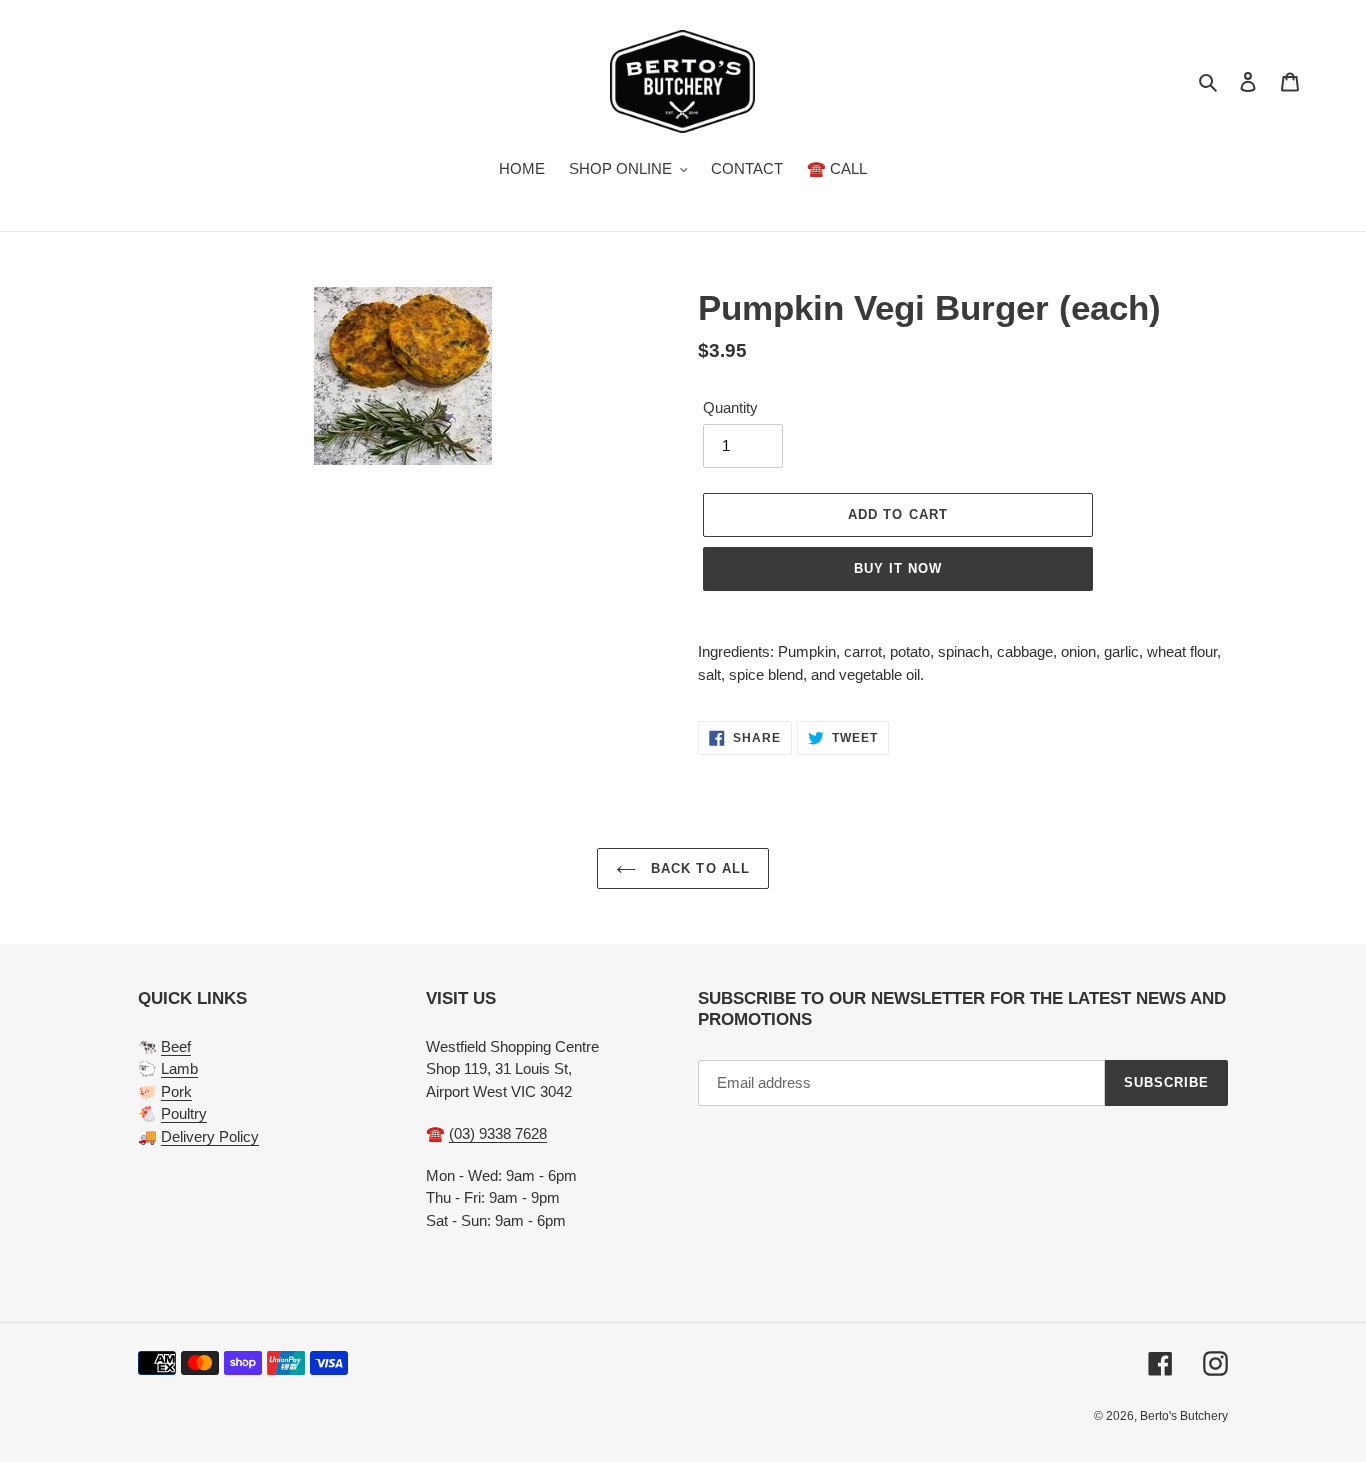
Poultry (184, 1113)
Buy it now (898, 568)
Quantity (730, 407)
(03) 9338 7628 (498, 1133)
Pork (176, 1091)
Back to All (697, 868)
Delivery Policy (210, 1136)
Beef (176, 1046)
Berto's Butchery (1184, 1416)
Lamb (179, 1068)
